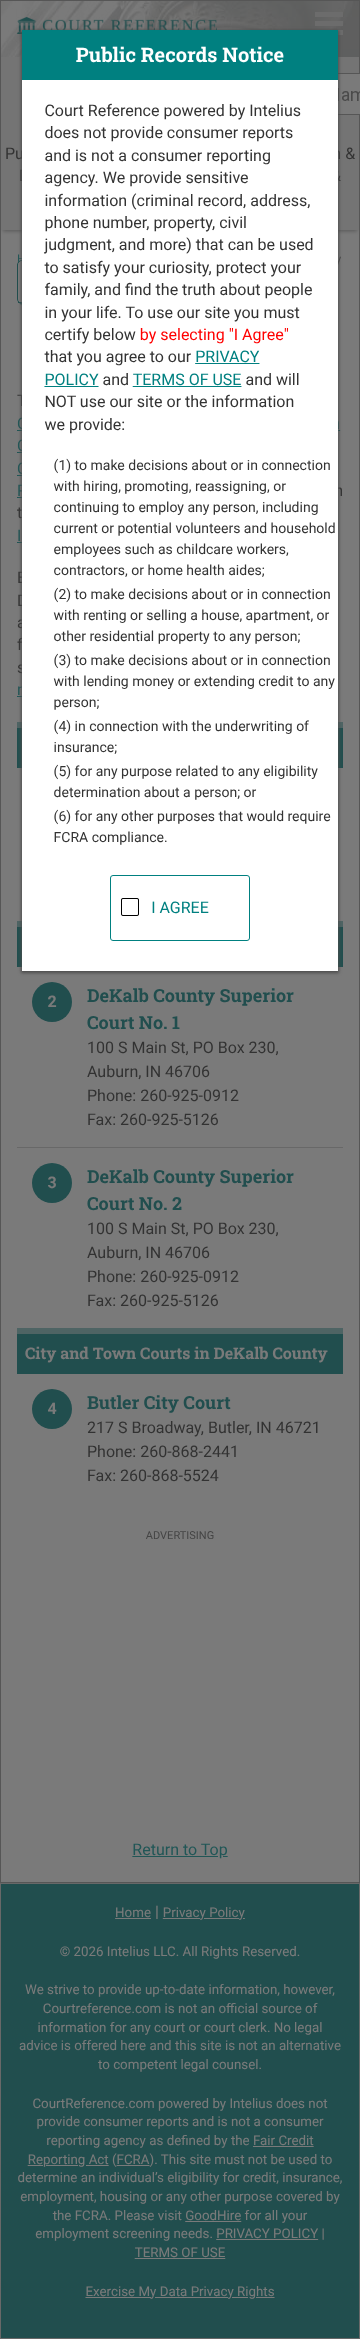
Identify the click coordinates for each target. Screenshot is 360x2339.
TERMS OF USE (187, 379)
